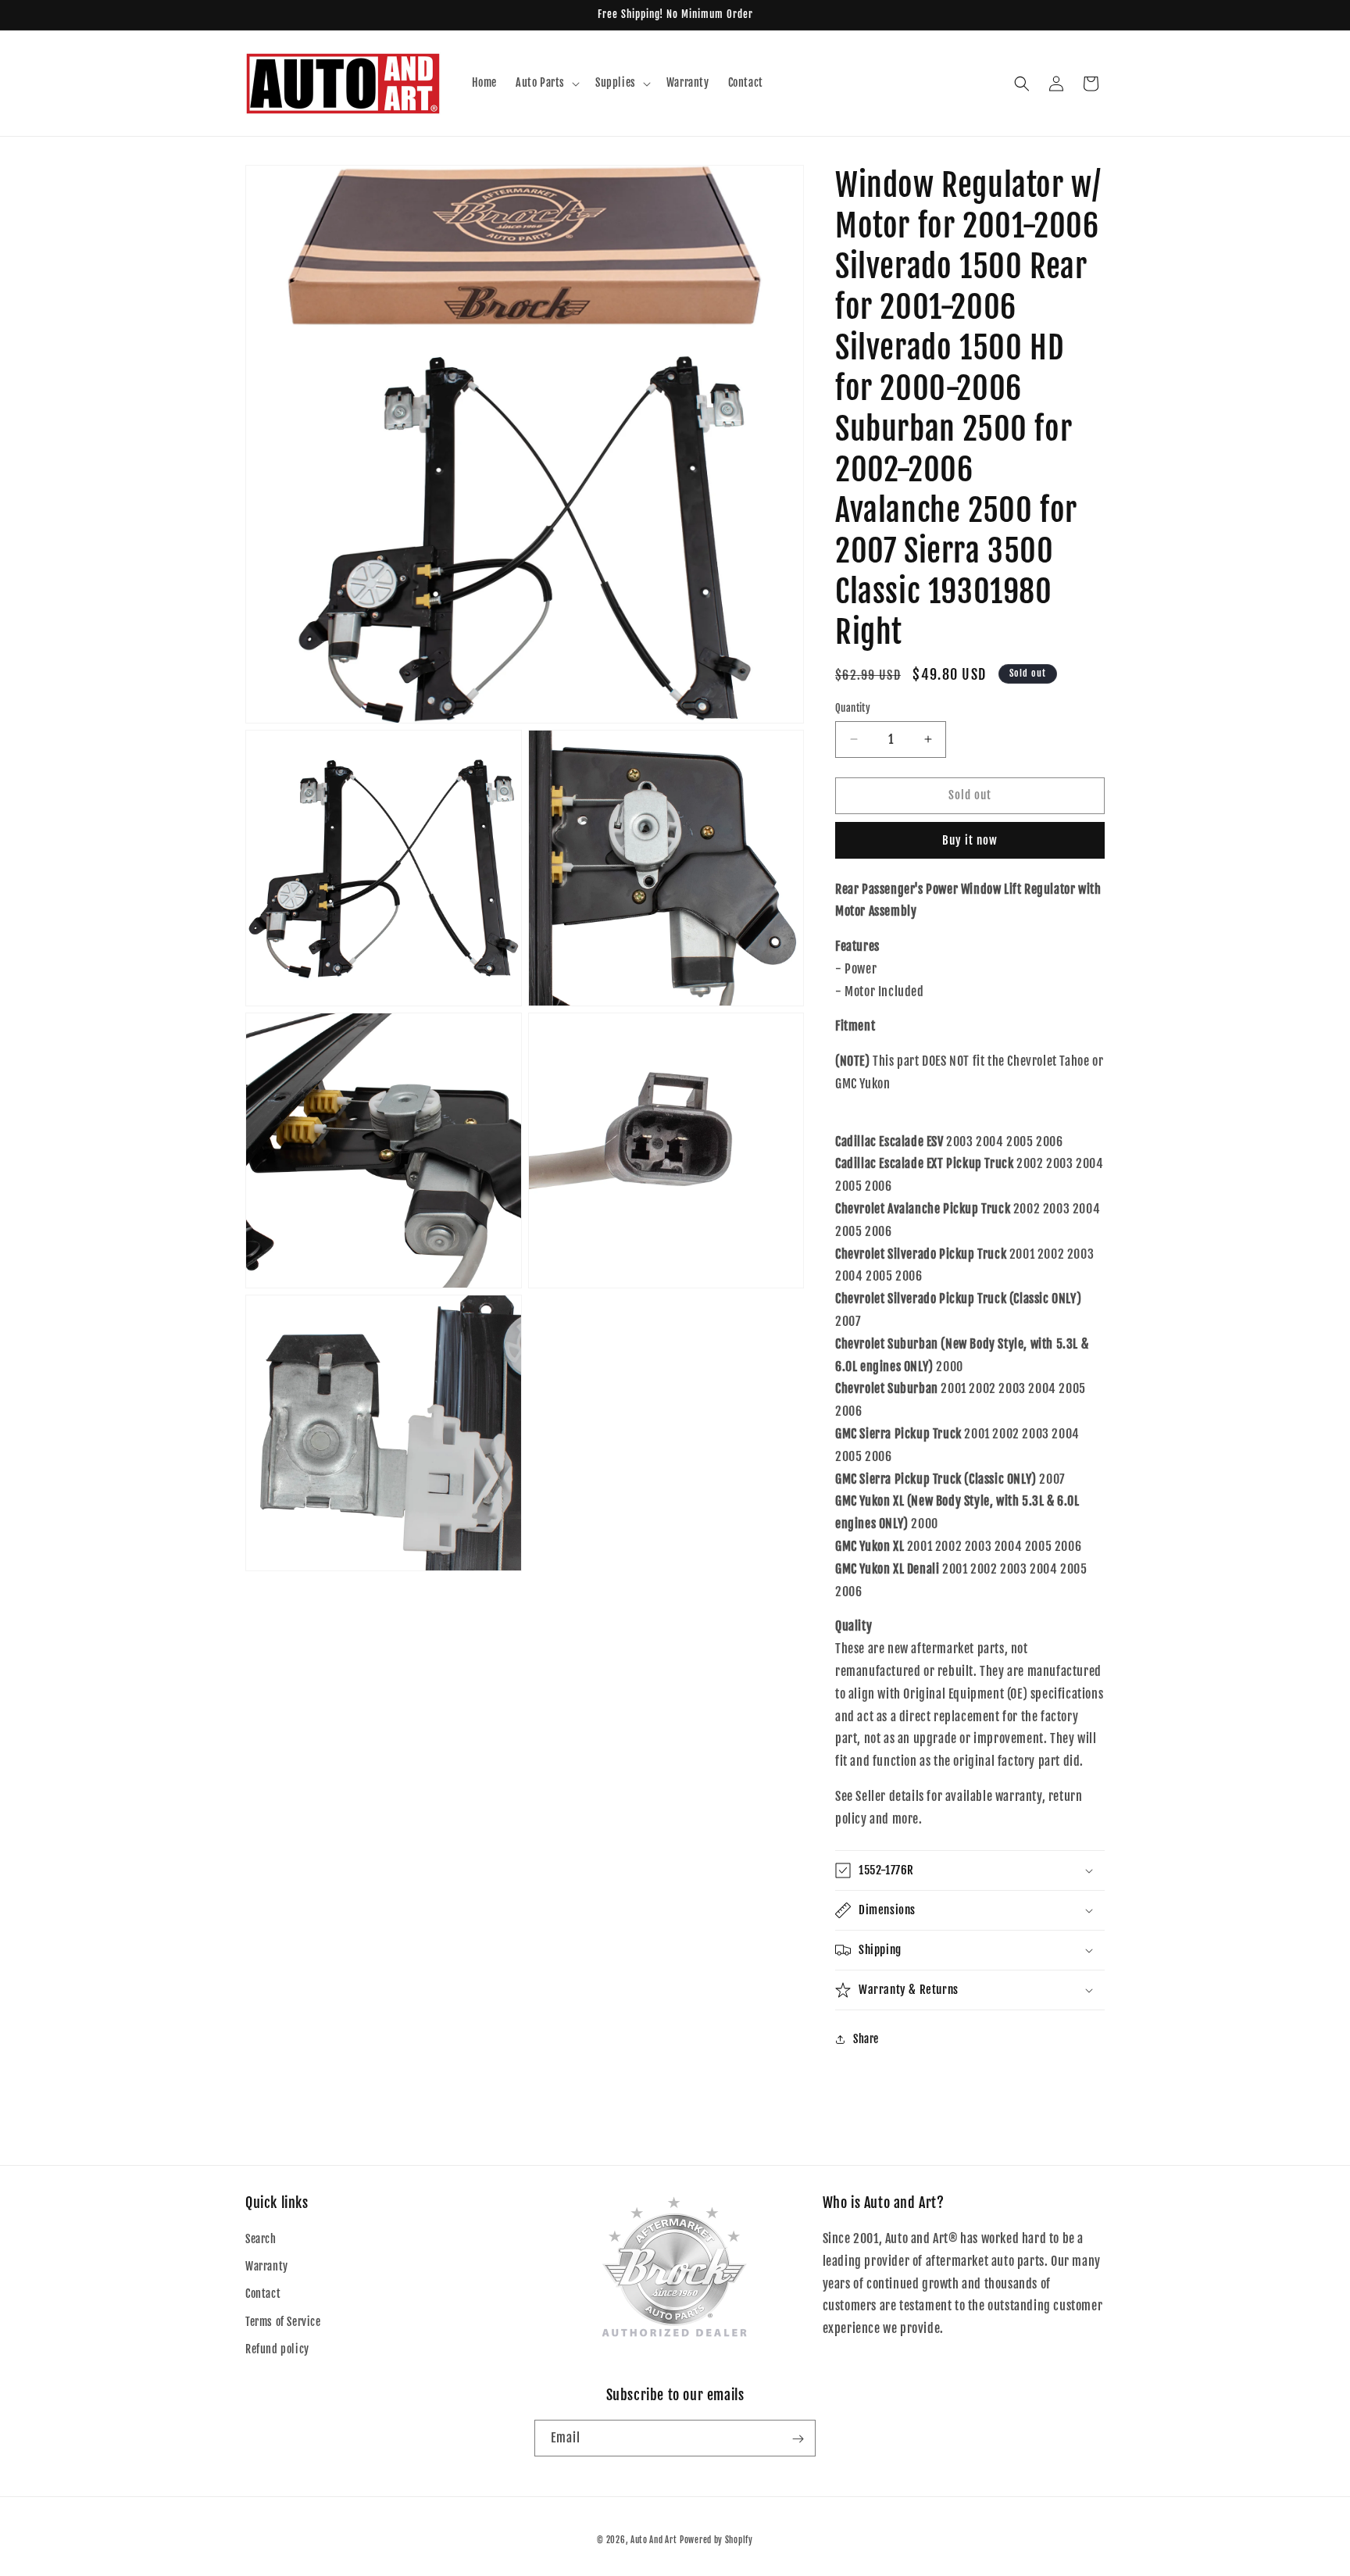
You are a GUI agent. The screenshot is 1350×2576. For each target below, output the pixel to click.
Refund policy (277, 2349)
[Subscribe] (798, 2439)
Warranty (267, 2266)
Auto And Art (654, 2540)
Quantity (853, 708)
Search (261, 2239)
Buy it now (970, 840)
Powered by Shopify (716, 2540)
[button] (546, 83)
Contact (263, 2294)
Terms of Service (283, 2322)
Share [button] (866, 2039)
